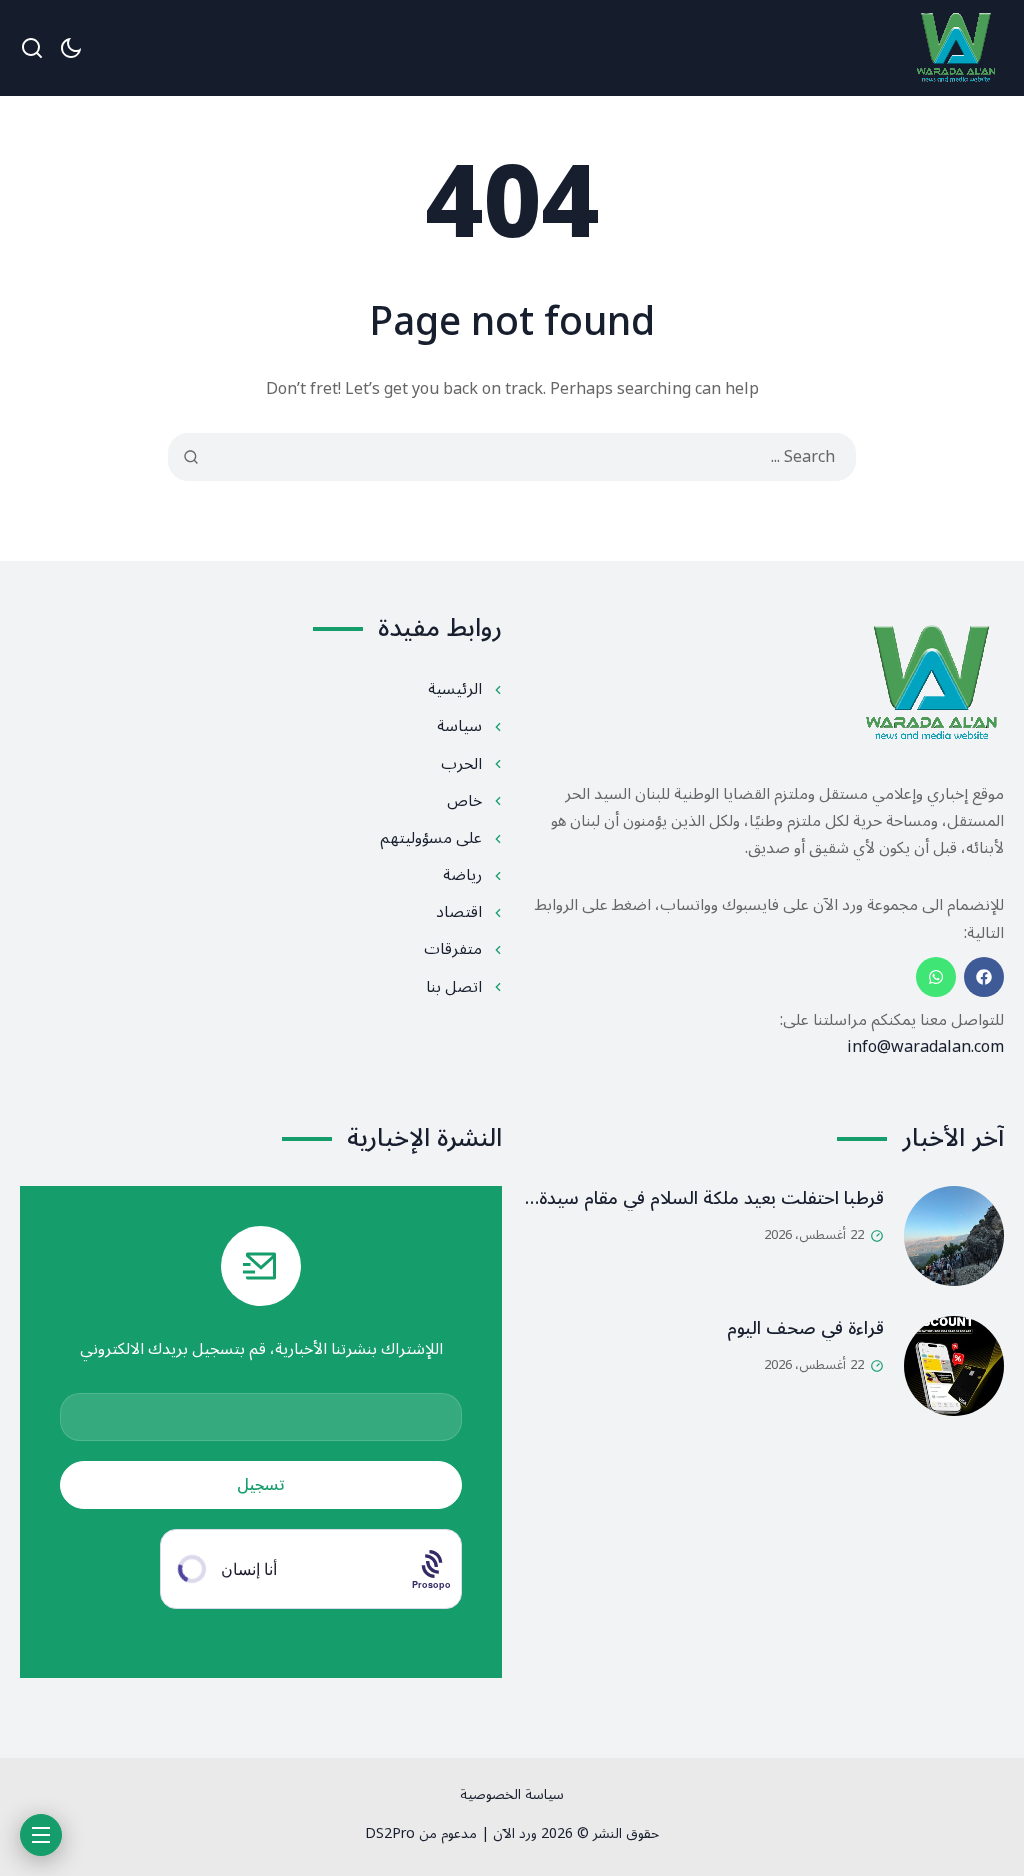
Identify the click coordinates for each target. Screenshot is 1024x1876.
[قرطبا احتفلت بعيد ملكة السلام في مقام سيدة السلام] (954, 1236)
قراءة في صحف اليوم (805, 1328)
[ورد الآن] (956, 48)
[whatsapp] (936, 977)
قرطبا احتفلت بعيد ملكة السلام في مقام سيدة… (704, 1198)
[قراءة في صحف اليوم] (954, 1366)
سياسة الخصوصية (512, 1794)
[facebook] (984, 977)
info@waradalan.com (925, 1047)
